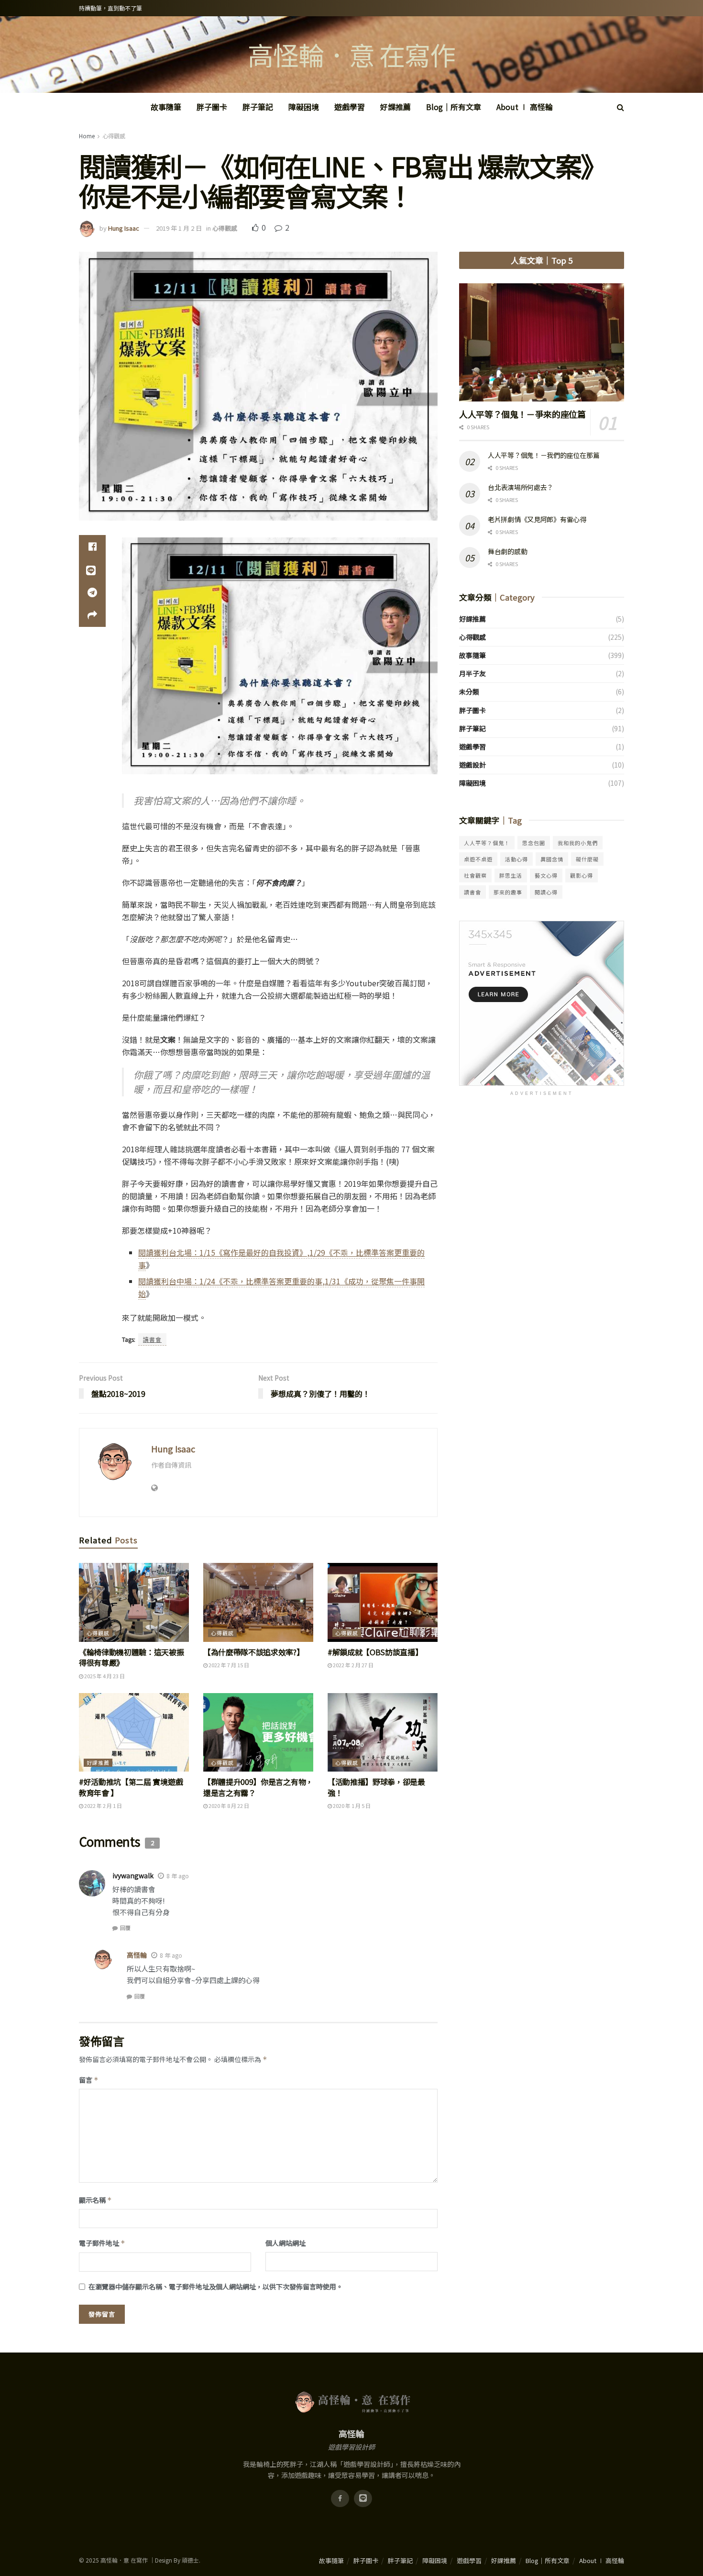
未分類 (469, 691)
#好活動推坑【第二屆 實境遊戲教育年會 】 (131, 1787)
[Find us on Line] (363, 2498)
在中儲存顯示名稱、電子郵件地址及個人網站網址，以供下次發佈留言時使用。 (216, 2286)
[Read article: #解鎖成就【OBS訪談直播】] (383, 1602)
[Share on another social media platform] (92, 615)
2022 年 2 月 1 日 (103, 1806)
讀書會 (152, 1339)
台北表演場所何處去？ (521, 487)
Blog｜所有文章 (454, 107)
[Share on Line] (92, 569)
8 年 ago (178, 1876)
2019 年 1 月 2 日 (179, 228)
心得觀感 (114, 136)
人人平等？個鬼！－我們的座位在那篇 (544, 455)
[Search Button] (621, 107)
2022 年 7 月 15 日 (228, 1665)
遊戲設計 (472, 765)
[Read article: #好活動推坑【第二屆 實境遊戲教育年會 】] (134, 1732)
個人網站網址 (286, 2243)
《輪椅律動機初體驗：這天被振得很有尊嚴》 (132, 1657)
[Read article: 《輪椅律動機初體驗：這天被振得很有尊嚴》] (134, 1602)
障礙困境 (304, 107)
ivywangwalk (133, 1875)
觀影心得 (582, 875)
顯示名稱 (95, 2200)
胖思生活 (511, 875)
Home (87, 136)
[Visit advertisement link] (542, 1003)
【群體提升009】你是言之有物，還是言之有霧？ (258, 1787)
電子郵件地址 (102, 2243)
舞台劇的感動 (507, 551)
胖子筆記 (258, 107)
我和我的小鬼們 (578, 843)
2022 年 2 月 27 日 (353, 1665)
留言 (89, 2080)
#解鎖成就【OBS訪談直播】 (375, 1652)
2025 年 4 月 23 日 (104, 1676)
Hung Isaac (124, 228)
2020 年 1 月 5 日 (351, 1806)
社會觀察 (475, 875)
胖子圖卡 (212, 107)
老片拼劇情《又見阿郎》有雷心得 (537, 519)
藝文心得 (546, 875)
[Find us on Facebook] (340, 2498)
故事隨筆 (166, 107)
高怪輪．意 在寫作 (351, 55)
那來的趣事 (508, 892)
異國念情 (552, 859)
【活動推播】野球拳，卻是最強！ (376, 1787)
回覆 (125, 1928)
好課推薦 (395, 107)
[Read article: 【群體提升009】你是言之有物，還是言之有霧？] (258, 1732)
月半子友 (472, 673)
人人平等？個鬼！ (487, 843)
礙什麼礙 (587, 859)
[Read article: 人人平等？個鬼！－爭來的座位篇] (542, 342)
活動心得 (516, 859)
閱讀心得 (546, 892)
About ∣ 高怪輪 (525, 107)
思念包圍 (534, 843)
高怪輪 (137, 1955)
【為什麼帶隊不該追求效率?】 (254, 1652)
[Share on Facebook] (92, 546)
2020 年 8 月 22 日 (228, 1806)
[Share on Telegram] (92, 592)
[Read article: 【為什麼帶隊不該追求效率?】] (258, 1602)
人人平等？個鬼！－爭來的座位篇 (522, 414)
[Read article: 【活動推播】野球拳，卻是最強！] (383, 1732)
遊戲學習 (350, 107)
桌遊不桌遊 (478, 859)
